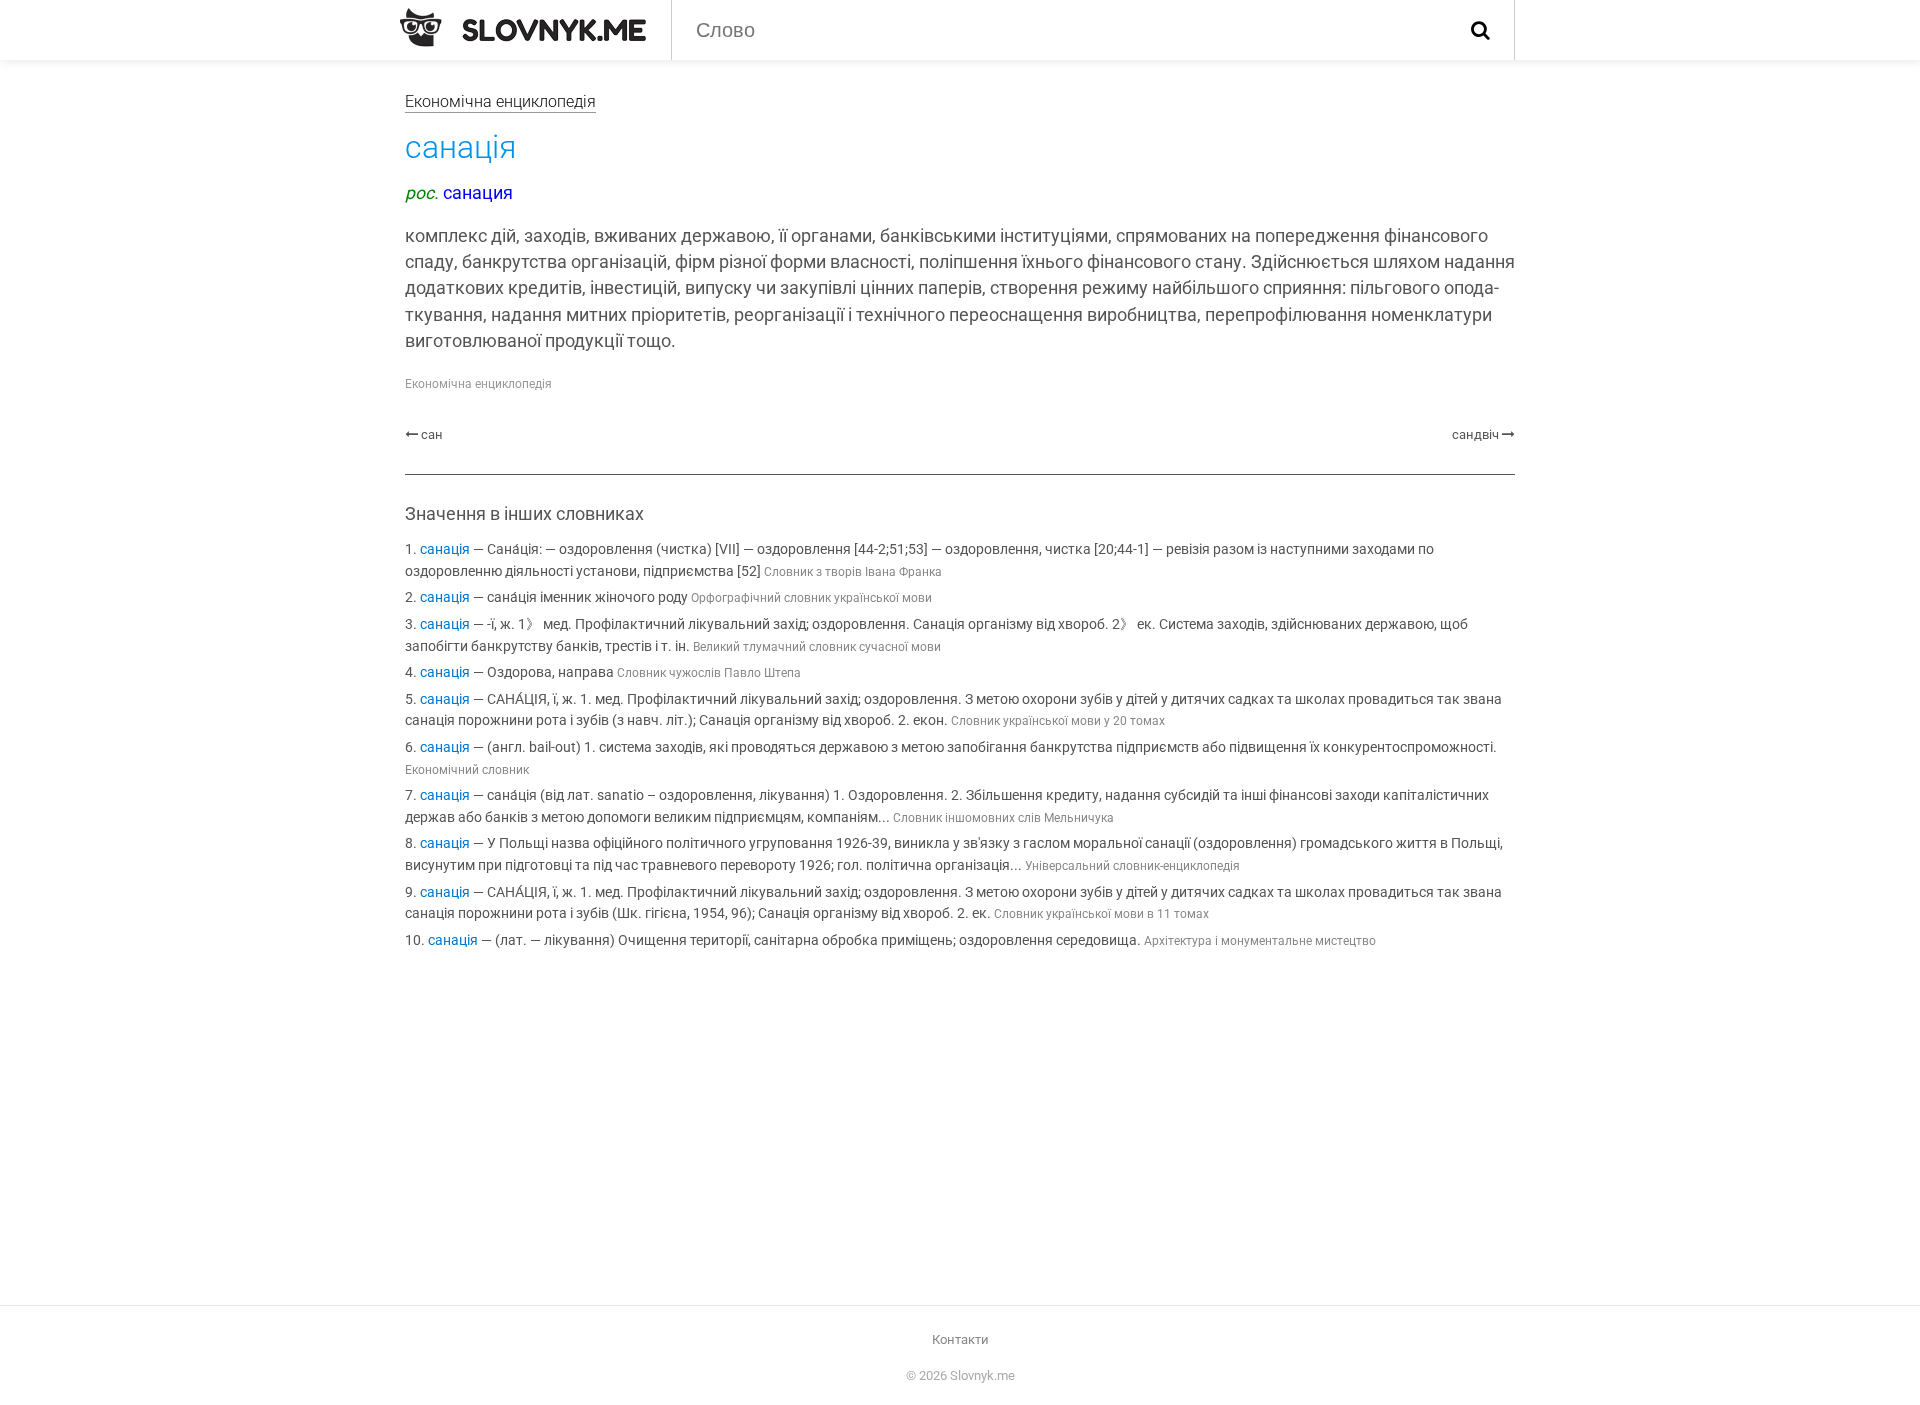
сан (432, 434)
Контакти (960, 1339)
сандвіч (1475, 434)
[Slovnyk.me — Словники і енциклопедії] (523, 28)
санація (445, 549)
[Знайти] (1480, 30)
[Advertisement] (960, 1131)
